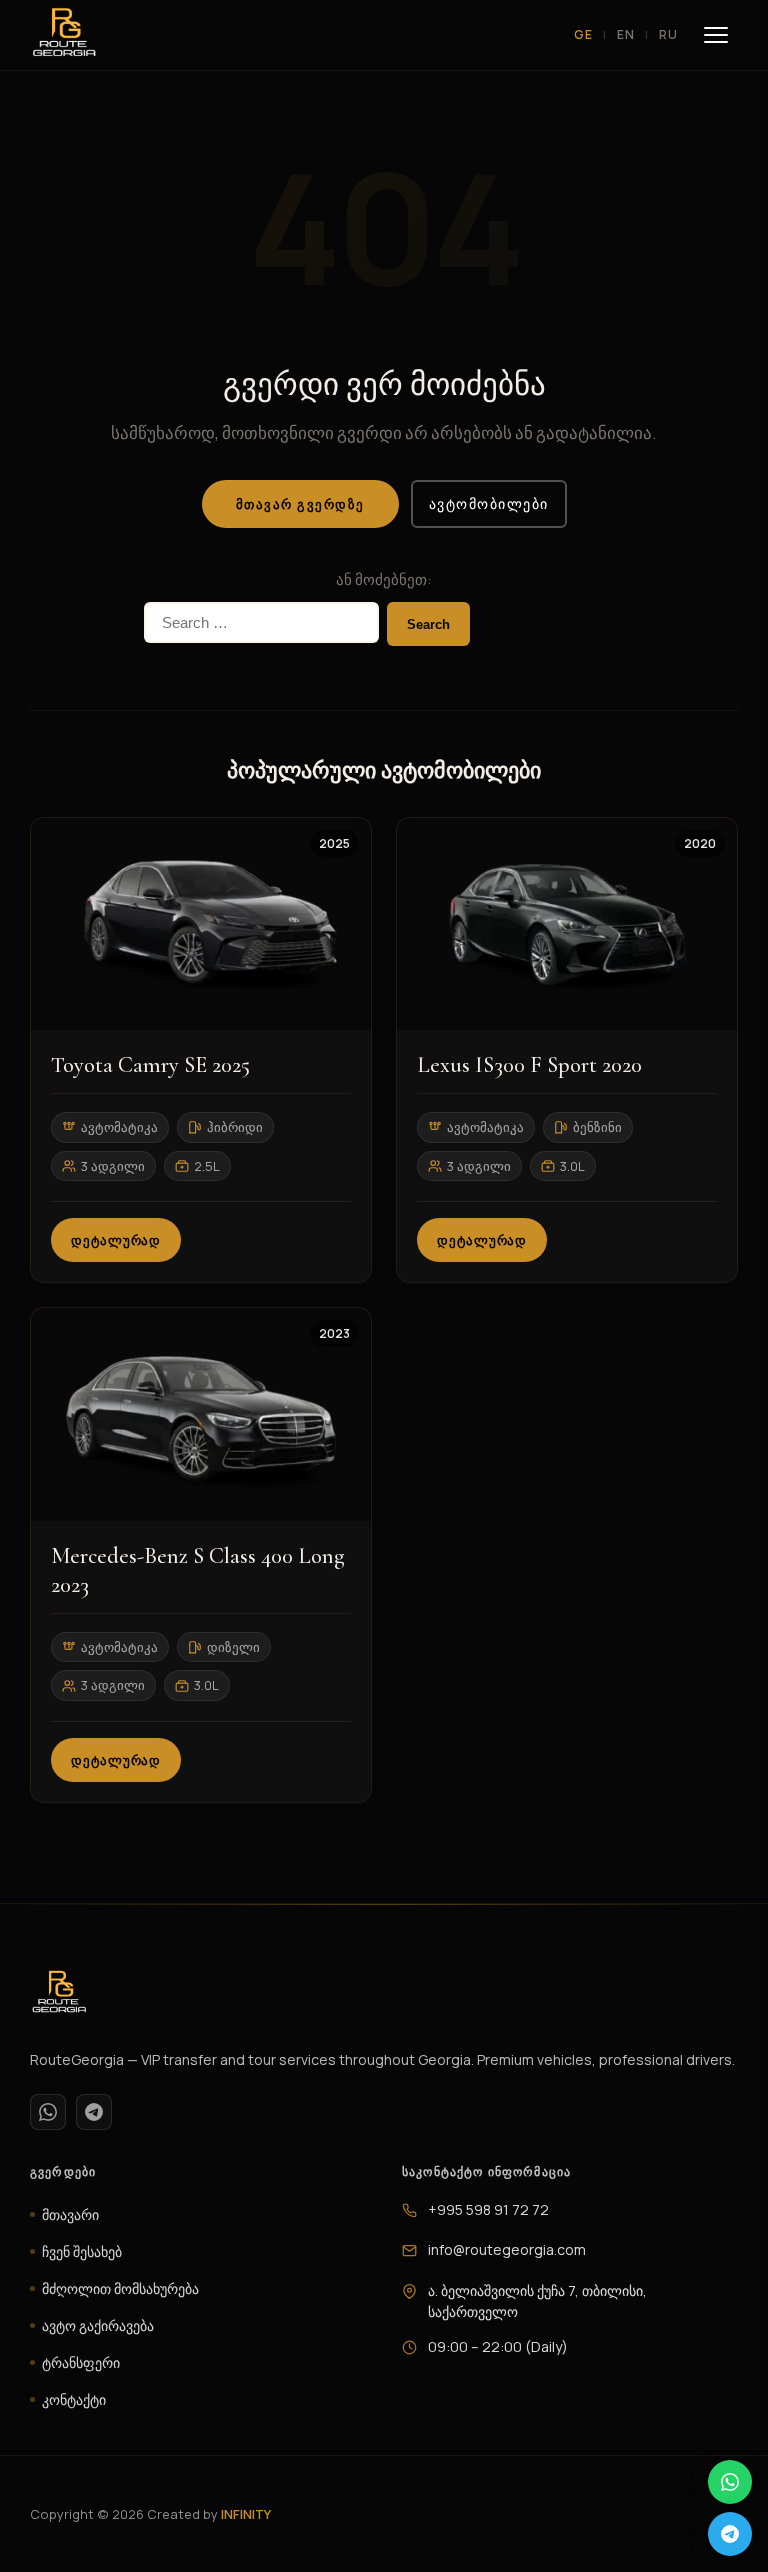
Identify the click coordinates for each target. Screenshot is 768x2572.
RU (668, 35)
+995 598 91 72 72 (488, 2209)
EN (626, 35)
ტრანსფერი (81, 2362)
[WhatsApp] (48, 2112)
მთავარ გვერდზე (300, 504)
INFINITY (246, 2514)
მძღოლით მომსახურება (120, 2288)
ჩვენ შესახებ (82, 2251)
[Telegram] (94, 2112)
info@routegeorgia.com (507, 2249)
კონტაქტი (74, 2399)
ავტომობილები (489, 503)
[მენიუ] (716, 35)
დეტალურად (116, 1240)
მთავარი (70, 2214)
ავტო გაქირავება (98, 2325)
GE (583, 35)
